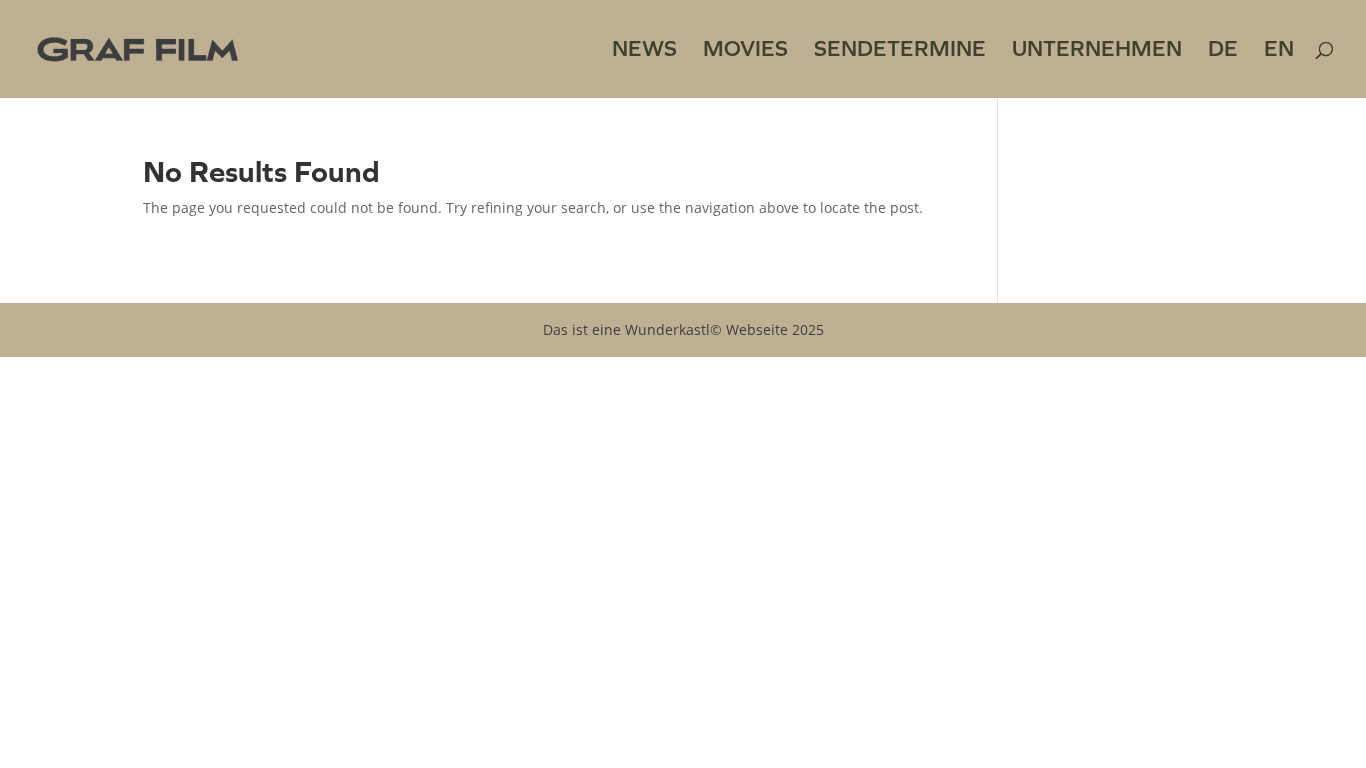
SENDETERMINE (900, 51)
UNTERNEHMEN (1097, 51)
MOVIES (745, 51)
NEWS (644, 51)
